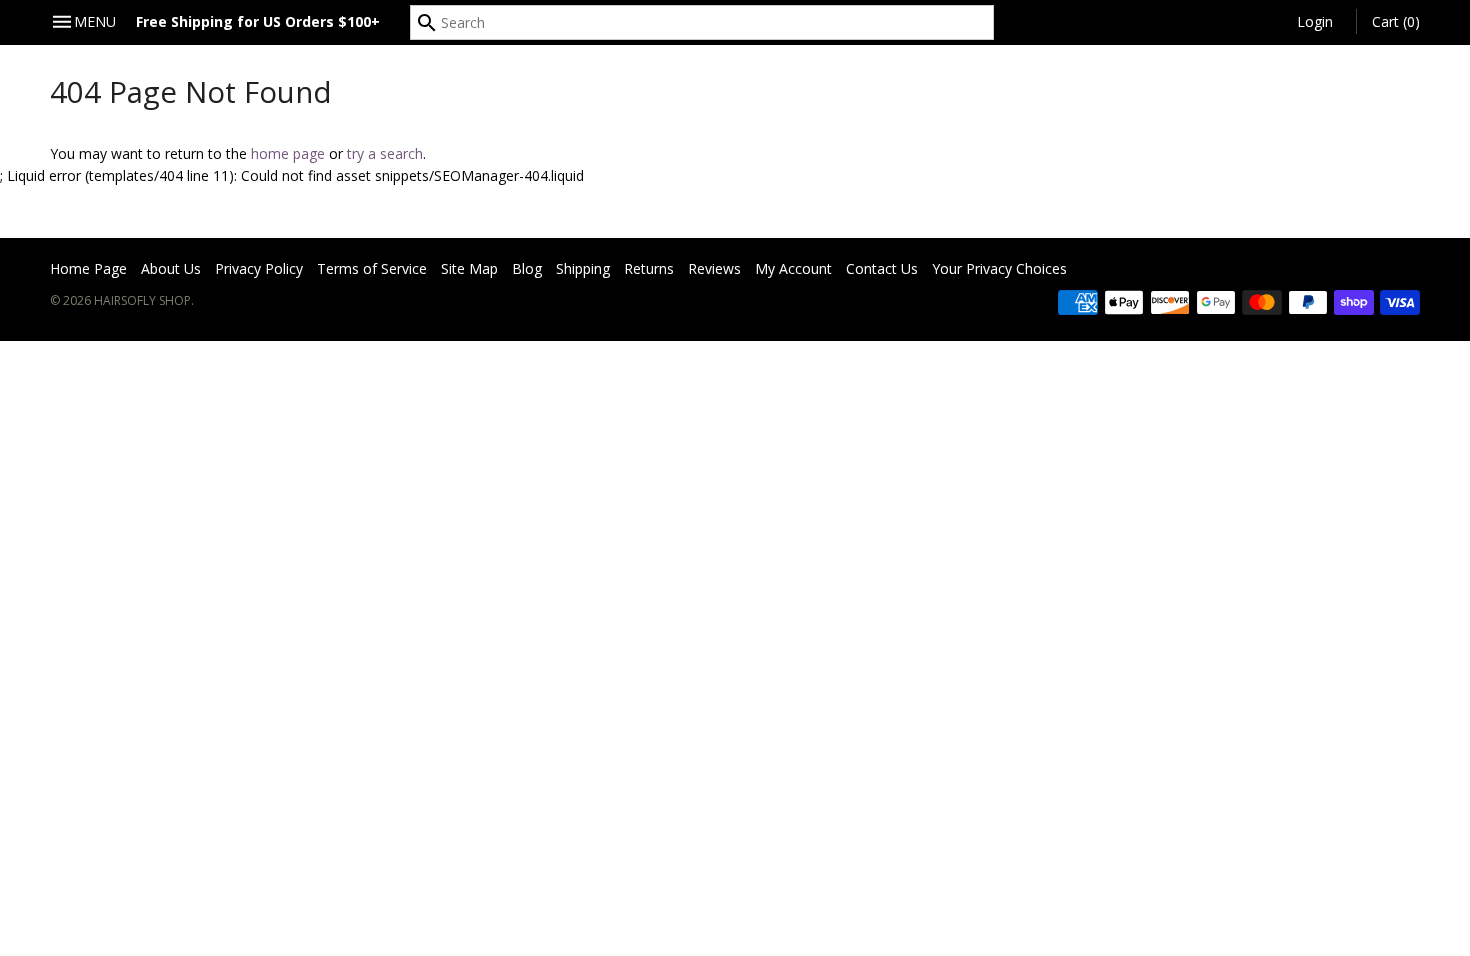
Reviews (714, 268)
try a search (385, 153)
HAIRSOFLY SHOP (142, 300)
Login (1315, 21)
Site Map (469, 268)
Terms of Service (372, 268)
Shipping (583, 268)
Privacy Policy (259, 268)
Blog (527, 268)
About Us (171, 268)
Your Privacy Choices (999, 268)
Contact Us (882, 268)
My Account (793, 268)
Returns (649, 268)
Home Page (88, 268)
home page (288, 153)
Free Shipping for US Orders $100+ (258, 21)
